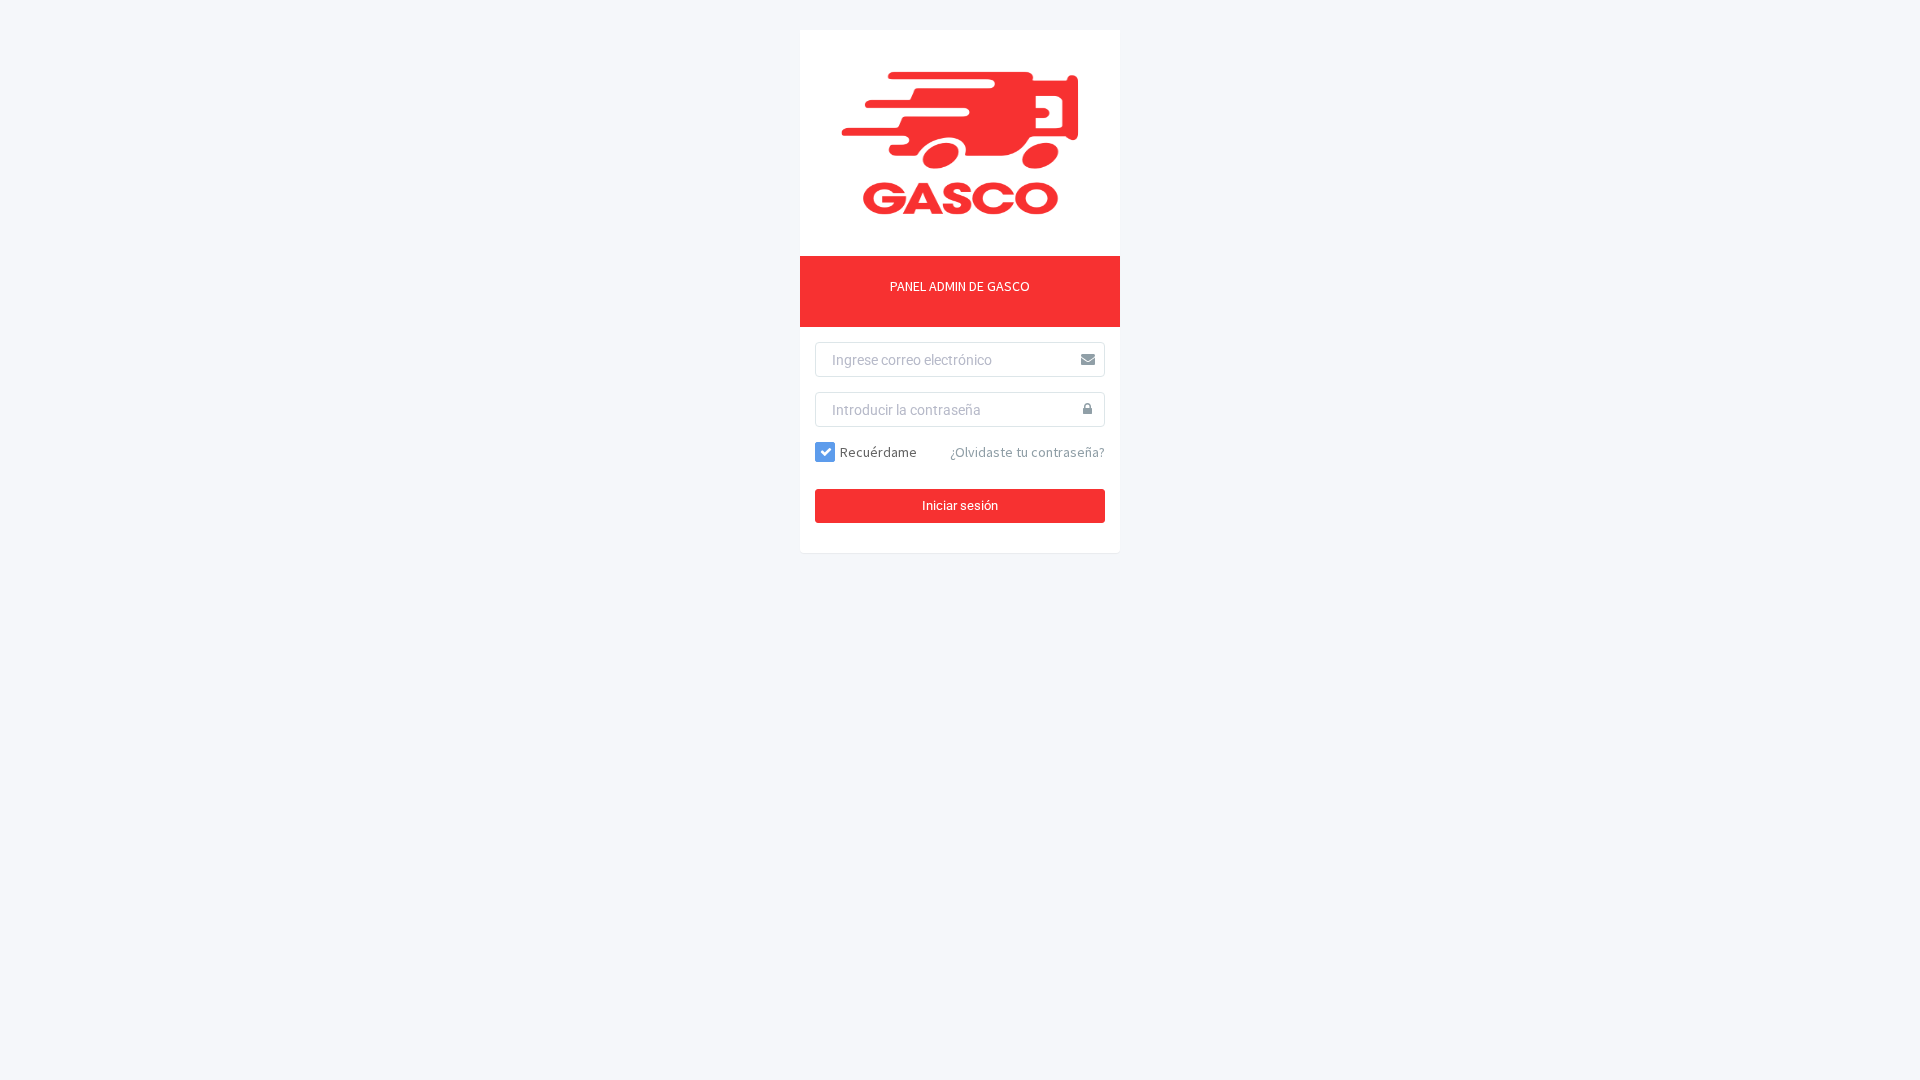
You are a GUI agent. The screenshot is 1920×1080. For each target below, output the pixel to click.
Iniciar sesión (960, 505)
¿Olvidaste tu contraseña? (1027, 452)
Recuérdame (878, 452)
